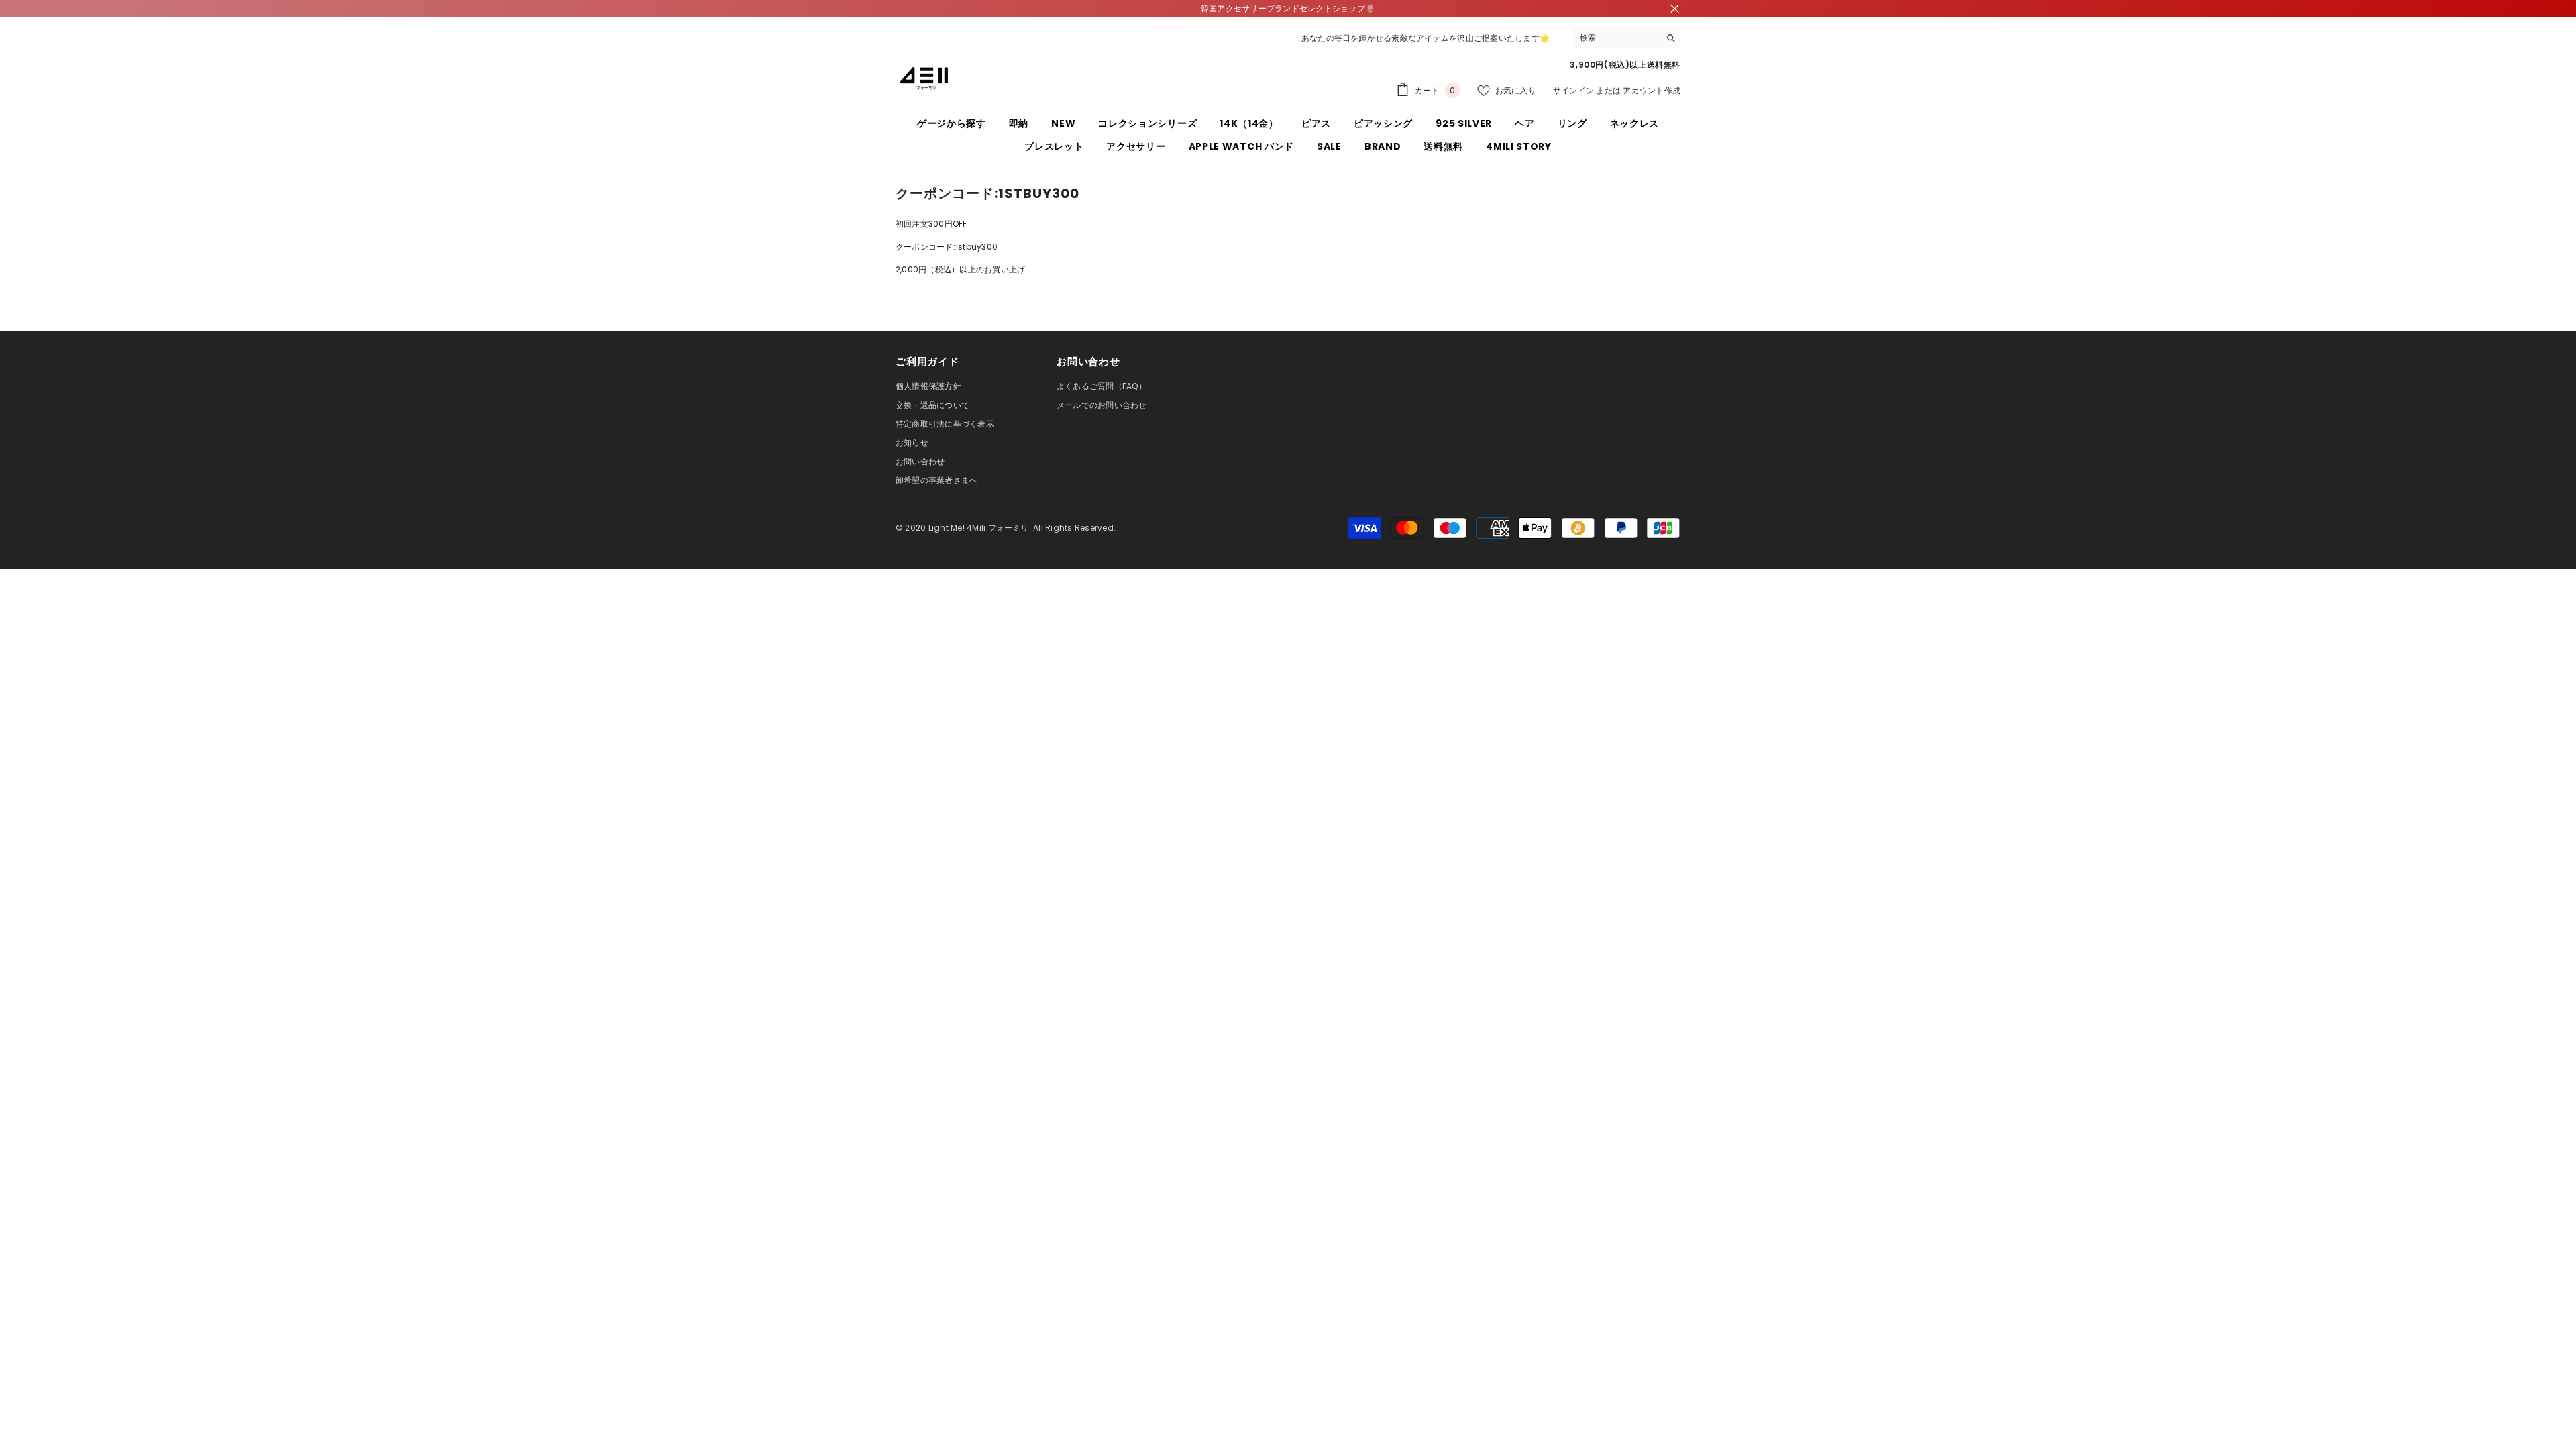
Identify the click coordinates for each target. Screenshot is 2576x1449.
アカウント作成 (1652, 90)
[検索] (1627, 38)
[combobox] (1616, 38)
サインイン (1573, 90)
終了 (1675, 9)
